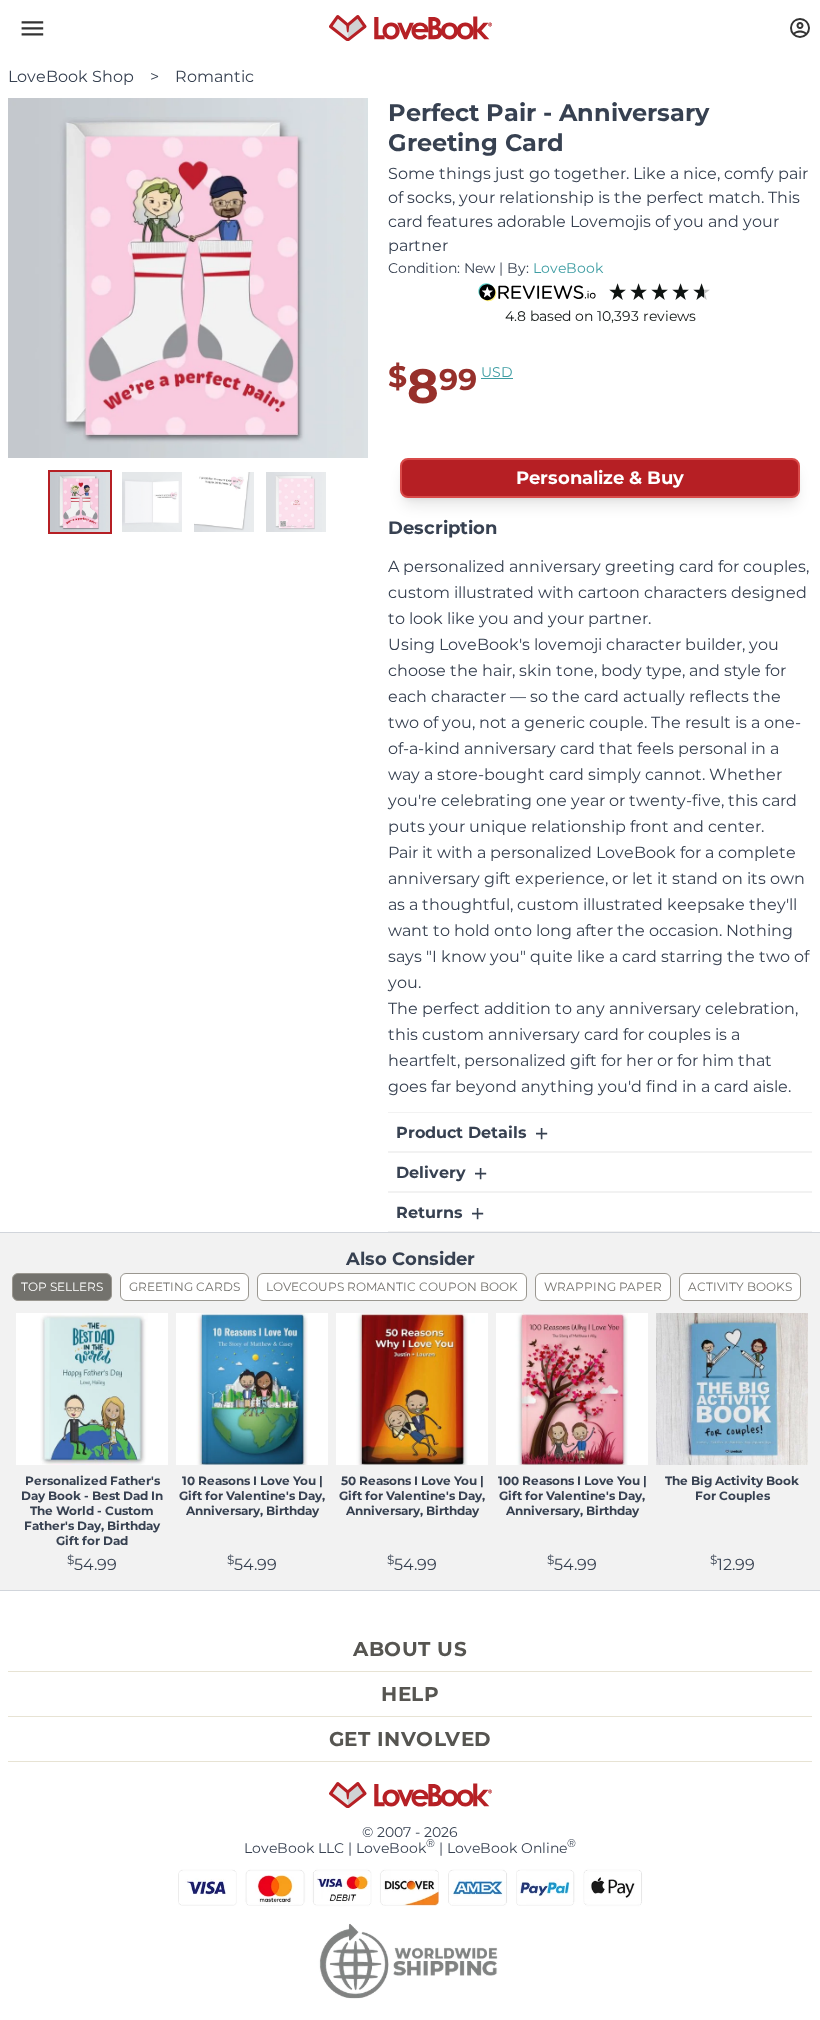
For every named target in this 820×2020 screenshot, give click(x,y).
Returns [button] (432, 1212)
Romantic (214, 76)
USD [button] (497, 372)
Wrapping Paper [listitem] (603, 1286)
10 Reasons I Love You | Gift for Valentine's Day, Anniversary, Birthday (252, 1495)
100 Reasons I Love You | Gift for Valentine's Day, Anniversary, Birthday (572, 1495)
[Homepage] (410, 28)
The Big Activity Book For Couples (732, 1488)
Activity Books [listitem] (740, 1286)
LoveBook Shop (71, 76)
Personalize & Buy (600, 478)
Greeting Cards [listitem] (184, 1286)
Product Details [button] (464, 1132)
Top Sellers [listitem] (62, 1286)
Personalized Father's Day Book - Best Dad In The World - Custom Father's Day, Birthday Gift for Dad (92, 1510)
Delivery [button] (433, 1172)
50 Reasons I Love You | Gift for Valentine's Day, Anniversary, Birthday (412, 1495)
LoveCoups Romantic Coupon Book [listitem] (392, 1286)
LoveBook (568, 268)
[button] (32, 28)
